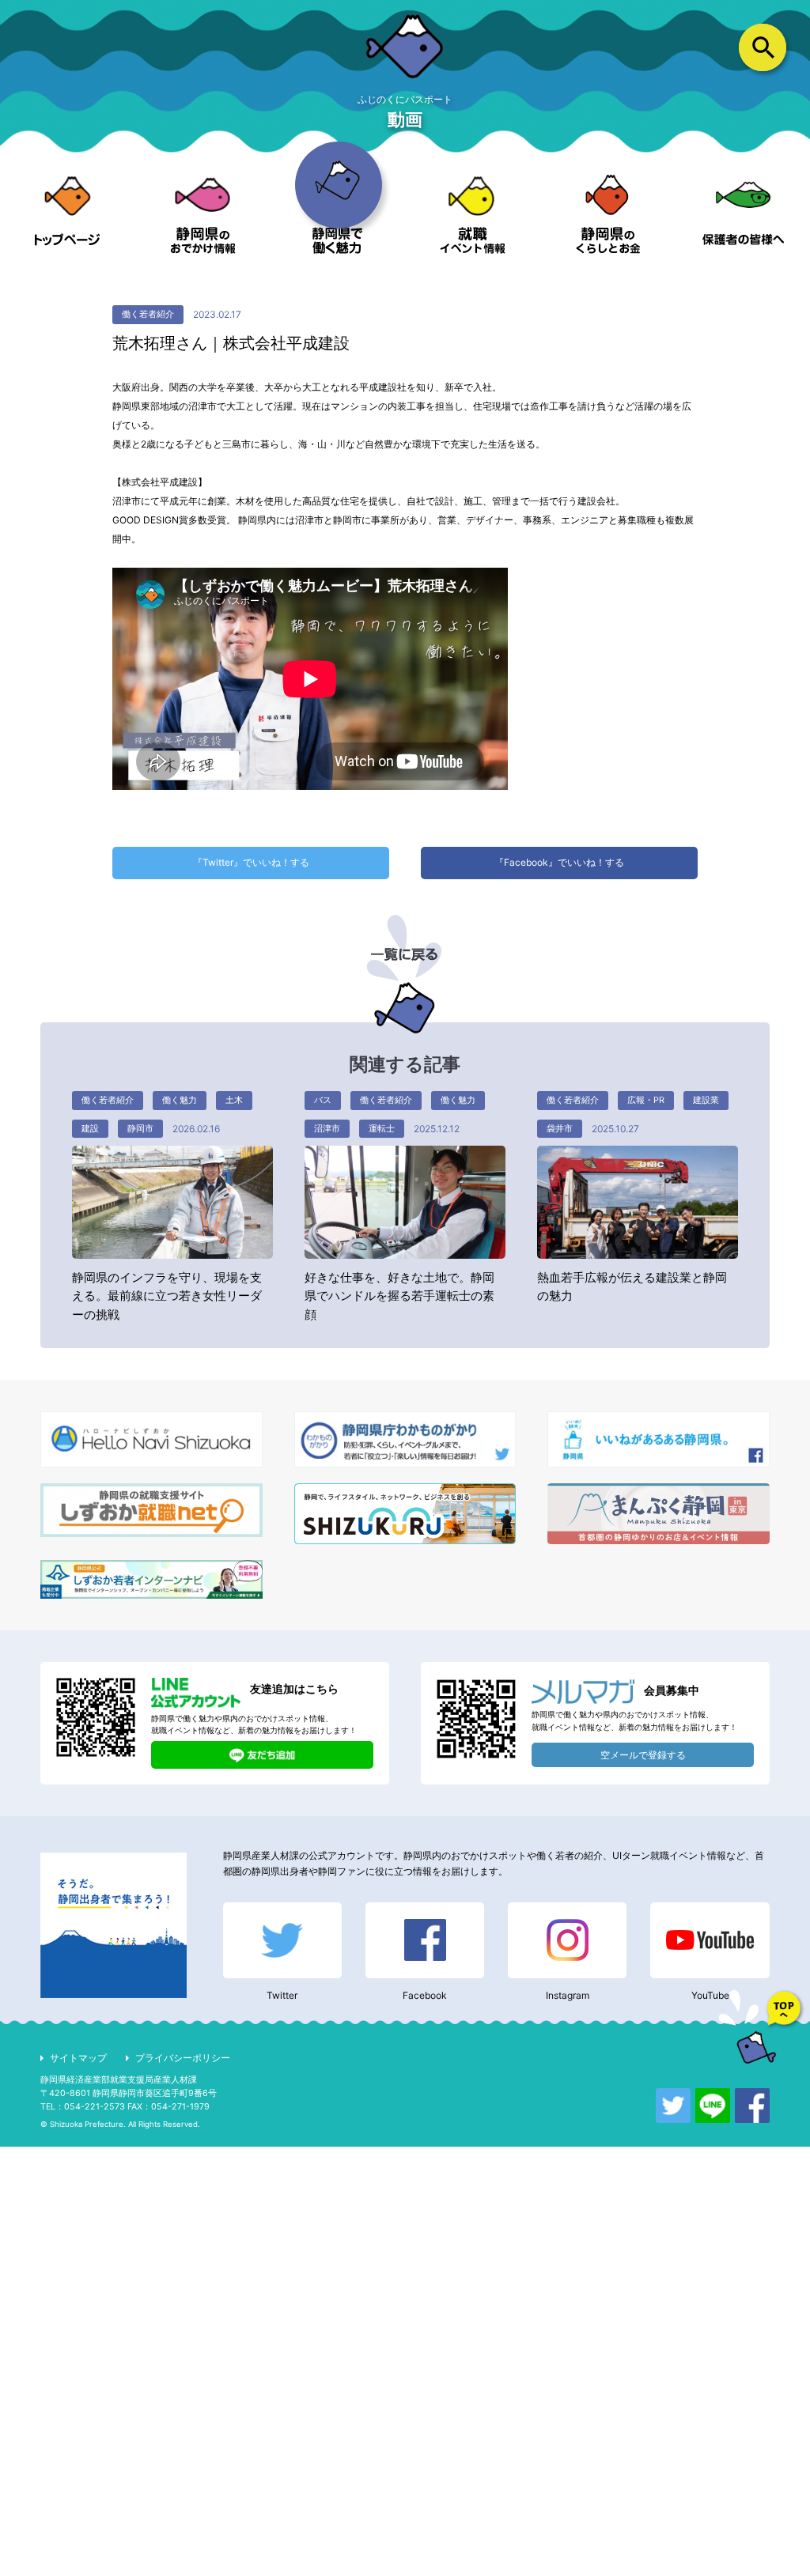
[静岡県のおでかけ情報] (203, 214)
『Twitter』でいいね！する (251, 862)
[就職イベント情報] (473, 214)
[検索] (763, 48)
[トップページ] (68, 214)
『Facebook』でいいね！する (559, 862)
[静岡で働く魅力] (337, 214)
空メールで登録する (643, 1755)
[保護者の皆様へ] (742, 214)
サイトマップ (78, 2058)
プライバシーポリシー (183, 2058)
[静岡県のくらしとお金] (608, 214)
